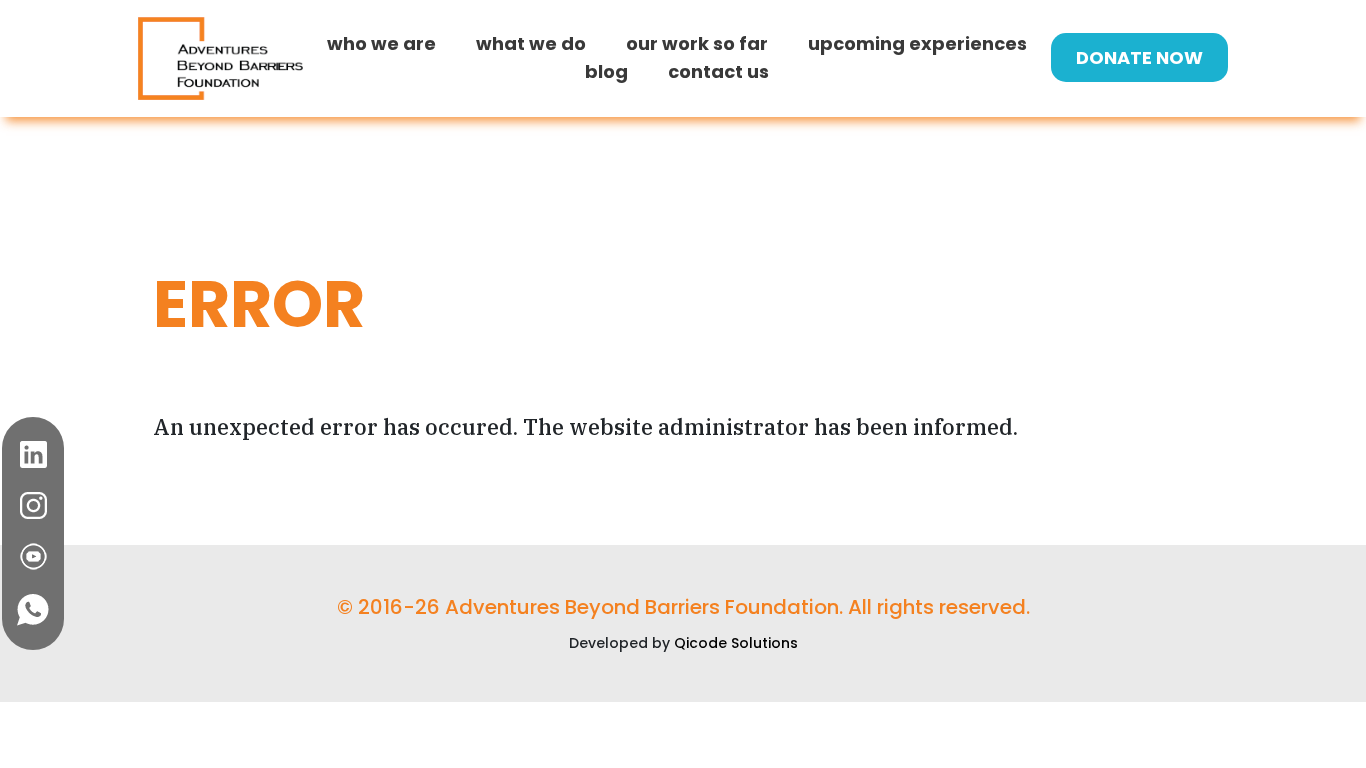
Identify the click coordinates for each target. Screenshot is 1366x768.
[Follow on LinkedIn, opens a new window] (33, 454)
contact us (718, 71)
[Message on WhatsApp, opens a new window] (33, 610)
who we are (381, 43)
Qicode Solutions (736, 643)
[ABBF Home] (220, 57)
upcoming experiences (917, 43)
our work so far (697, 43)
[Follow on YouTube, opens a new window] (33, 556)
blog (606, 71)
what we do (531, 43)
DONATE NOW (1139, 57)
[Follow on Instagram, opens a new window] (33, 505)
